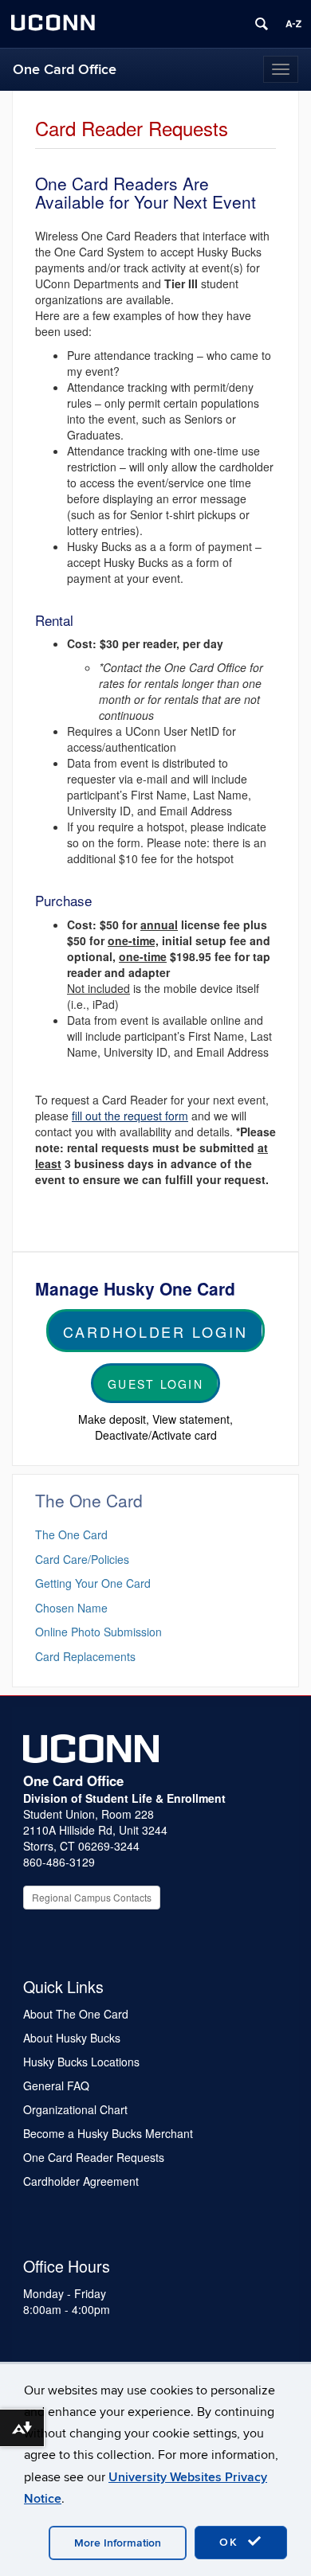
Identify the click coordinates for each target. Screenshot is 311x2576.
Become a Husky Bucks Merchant (108, 2133)
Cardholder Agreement (81, 2181)
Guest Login (155, 1384)
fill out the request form (130, 1116)
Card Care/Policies (82, 1559)
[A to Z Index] (293, 24)
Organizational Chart (75, 2109)
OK (231, 2542)
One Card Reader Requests (94, 2157)
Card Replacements (85, 1656)
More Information (118, 2543)
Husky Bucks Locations (81, 2062)
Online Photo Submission (98, 1632)
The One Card (71, 1534)
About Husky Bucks (72, 2038)
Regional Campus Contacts (92, 1897)
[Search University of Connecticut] (262, 24)
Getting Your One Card (93, 1583)
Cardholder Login (155, 1331)
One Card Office (65, 70)
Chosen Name (71, 1608)
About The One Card (76, 2014)
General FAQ (56, 2085)
